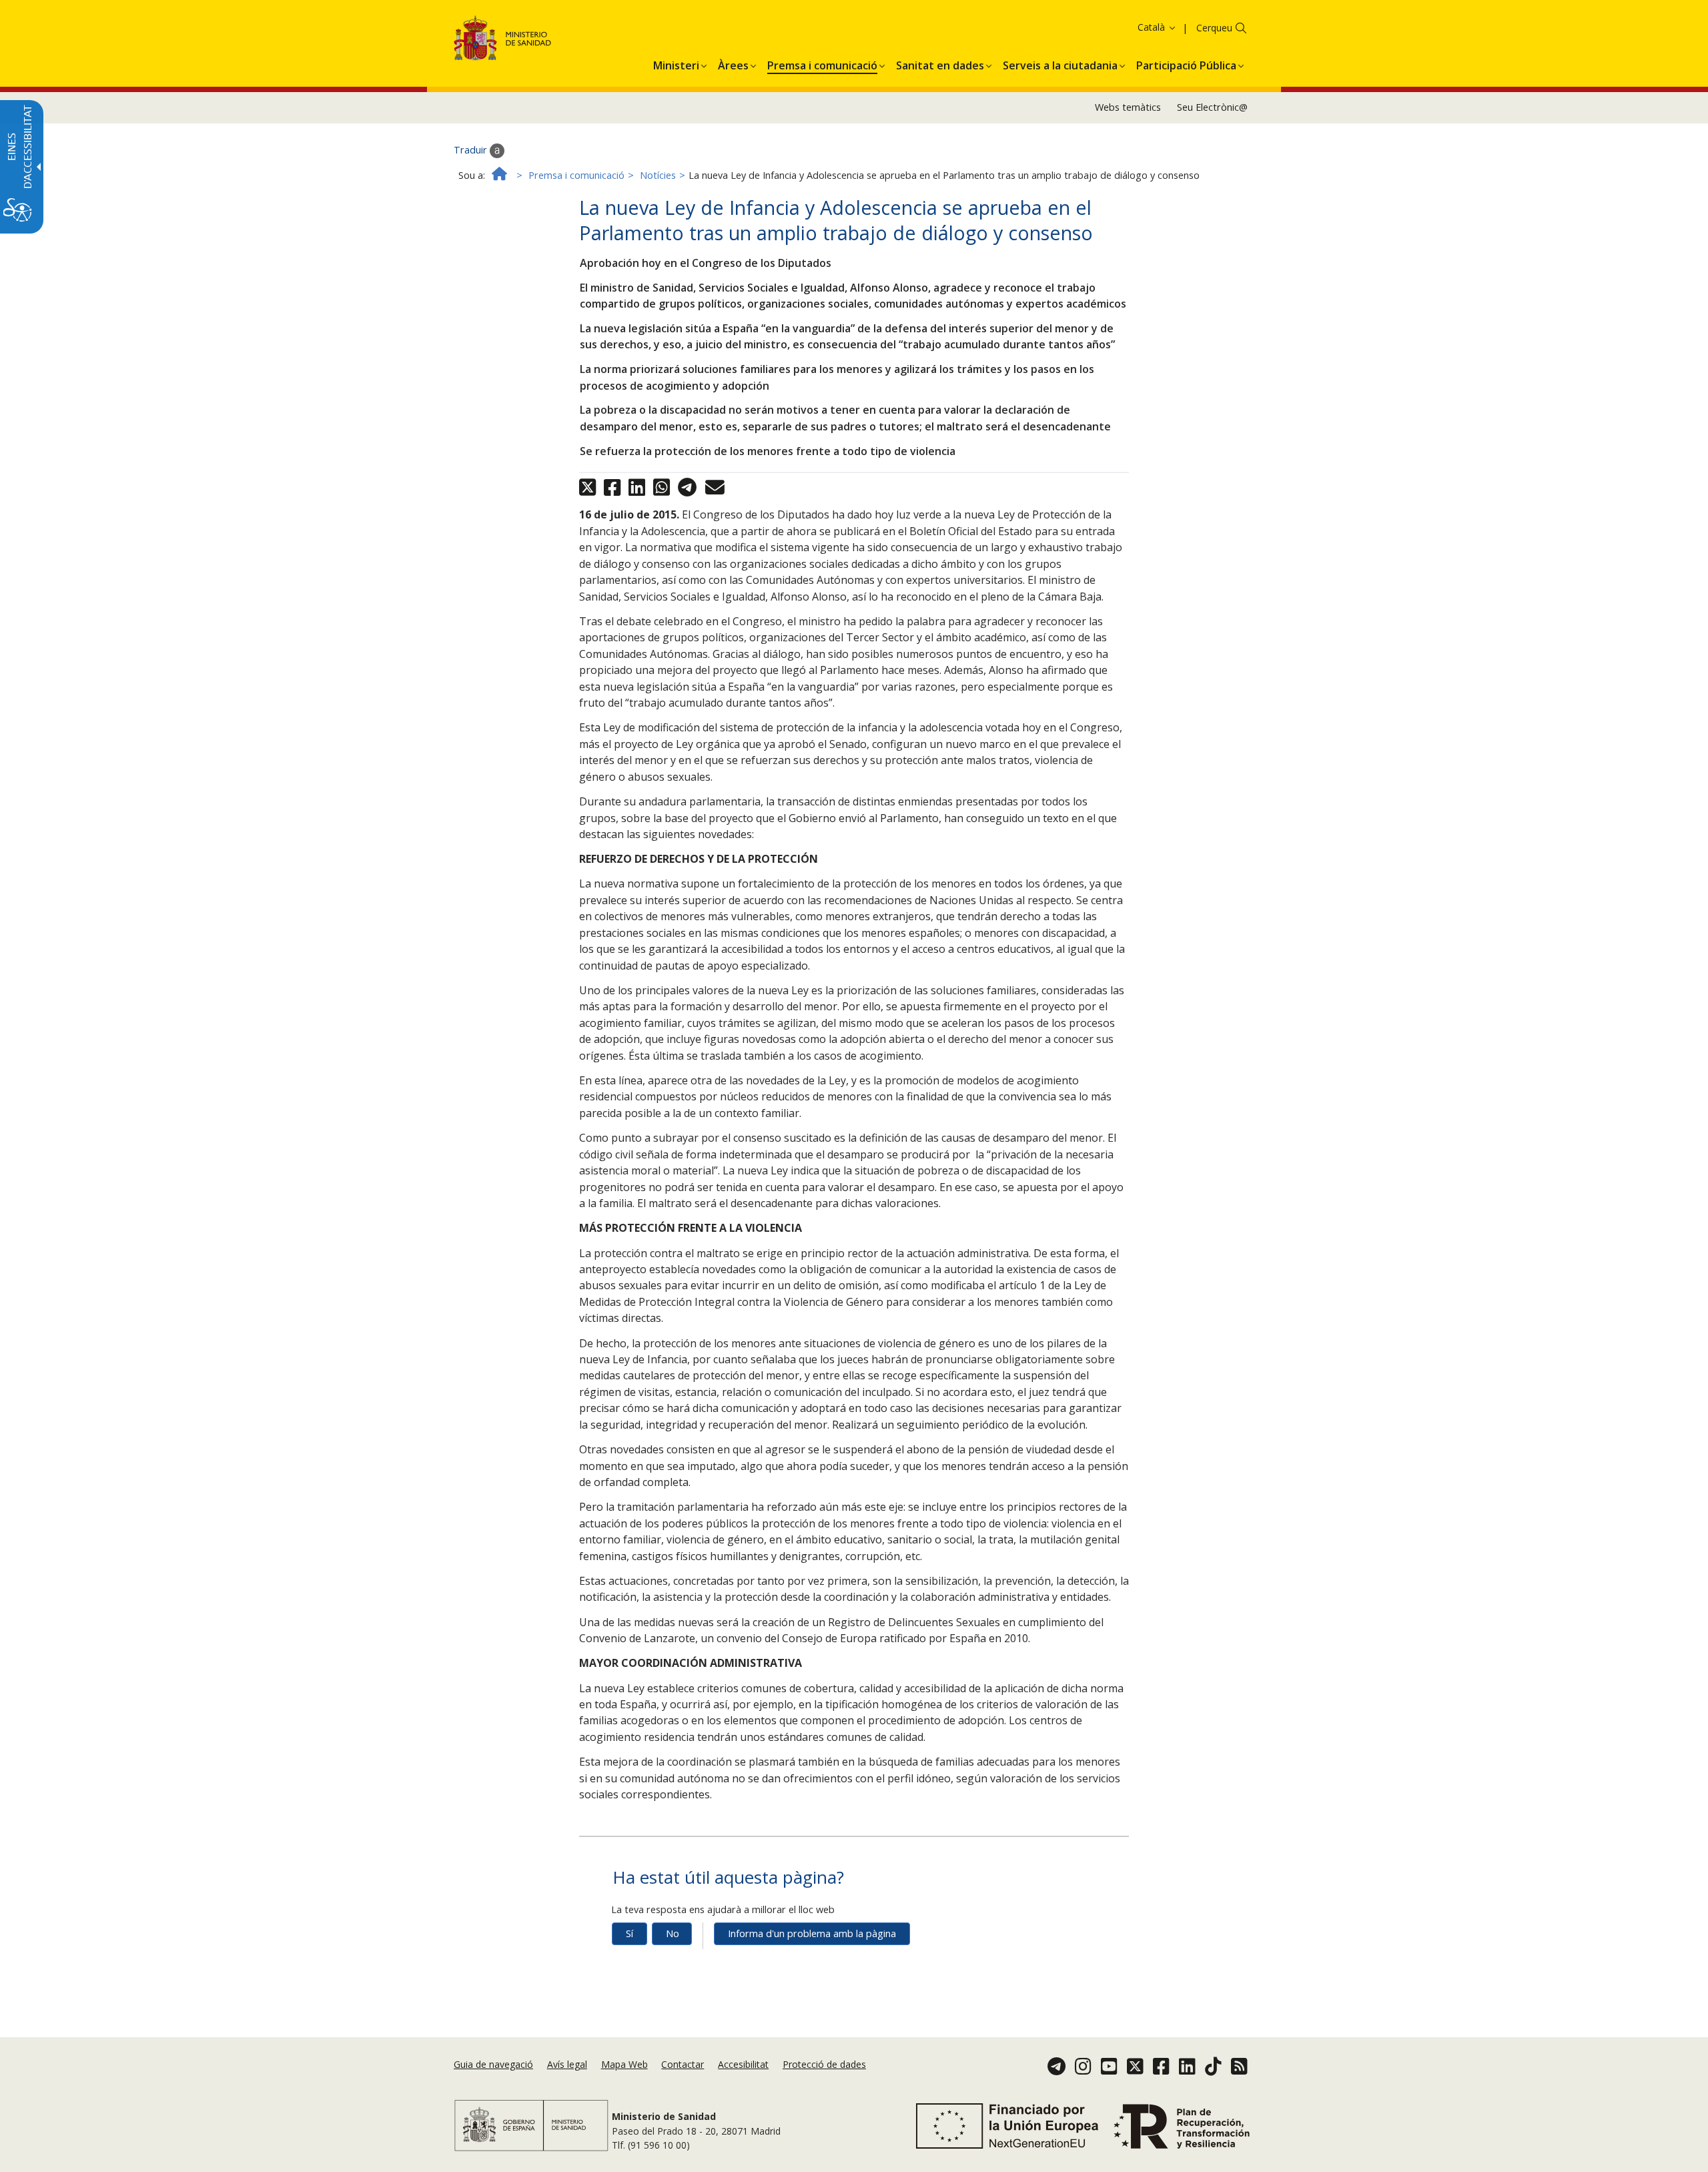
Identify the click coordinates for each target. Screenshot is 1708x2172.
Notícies (658, 175)
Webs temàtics (1128, 107)
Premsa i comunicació (576, 175)
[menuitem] (676, 63)
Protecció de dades (824, 2064)
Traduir (472, 150)
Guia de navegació (493, 2064)
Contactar (683, 2064)
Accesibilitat (743, 2064)
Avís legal (567, 2064)
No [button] (673, 1933)
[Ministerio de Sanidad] (503, 40)
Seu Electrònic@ (1212, 107)
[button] (1131, 27)
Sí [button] (629, 1933)
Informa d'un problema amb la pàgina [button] (812, 1933)
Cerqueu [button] (1214, 28)
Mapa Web (624, 2064)
